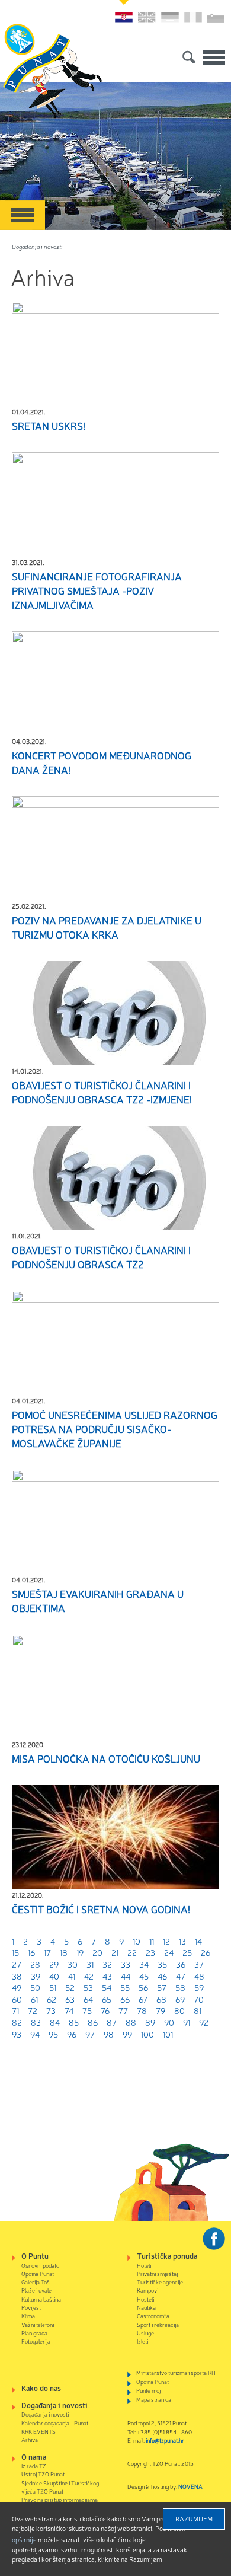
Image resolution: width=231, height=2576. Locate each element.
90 (169, 2022)
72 (33, 2010)
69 (180, 1999)
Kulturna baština (41, 2299)
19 (80, 1952)
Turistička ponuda (167, 2256)
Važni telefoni (38, 2324)
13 (182, 1941)
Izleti (142, 2341)
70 (199, 1999)
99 (127, 2034)
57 (162, 1987)
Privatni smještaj (157, 2273)
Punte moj (148, 2390)
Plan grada (34, 2333)
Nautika (146, 2307)
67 (143, 1999)
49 (17, 1987)
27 (17, 1964)
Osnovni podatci (41, 2265)
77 (123, 2010)
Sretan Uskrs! (49, 426)
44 (126, 1976)
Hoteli (144, 2265)
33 (126, 1964)
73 (51, 2010)
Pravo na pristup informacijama (60, 2499)
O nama (34, 2457)
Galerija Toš (36, 2282)
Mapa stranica (154, 2399)
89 (150, 2022)
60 (17, 1999)
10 (137, 1941)
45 (144, 1976)
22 (132, 1952)
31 (90, 1964)
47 (181, 1976)
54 (107, 1987)
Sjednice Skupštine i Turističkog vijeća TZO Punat (60, 2487)
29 (54, 1964)
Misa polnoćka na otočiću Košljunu (106, 1758)
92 (204, 2022)
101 (168, 2034)
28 (35, 1964)
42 (89, 1976)
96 (72, 2034)
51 (53, 1987)
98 (109, 2034)
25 (187, 1952)
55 (125, 1987)
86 (93, 2022)
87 (112, 2022)
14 (198, 1941)
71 (15, 2010)
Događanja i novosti (37, 246)
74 (69, 2010)
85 (74, 2022)
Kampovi (147, 2290)
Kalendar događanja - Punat (55, 2423)
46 (162, 1976)
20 (97, 1952)
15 (15, 1952)
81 (198, 2010)
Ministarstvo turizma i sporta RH (176, 2372)
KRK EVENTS (38, 2431)
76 (105, 2010)
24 (169, 1952)
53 (88, 1987)
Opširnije (24, 2539)
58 (180, 1987)
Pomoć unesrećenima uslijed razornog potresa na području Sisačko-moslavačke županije (115, 1429)
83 (36, 2022)
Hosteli (145, 2299)
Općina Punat (38, 2273)
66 (125, 1999)
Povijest (31, 2307)
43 (107, 1976)
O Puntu (35, 2256)
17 (47, 1952)
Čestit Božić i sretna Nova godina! (101, 1909)
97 (90, 2034)
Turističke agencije (160, 2282)
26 (206, 1952)
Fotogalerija (36, 2341)
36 (181, 1964)
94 (35, 2034)
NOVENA (190, 2486)
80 (179, 2010)
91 (187, 2022)
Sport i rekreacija (158, 2324)
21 (115, 1952)
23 (150, 1952)
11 (152, 1941)
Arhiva (30, 2439)
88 (131, 2022)
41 (72, 1976)
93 (17, 2034)
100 (147, 2034)
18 (64, 1952)
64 (88, 1999)
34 (144, 1964)
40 (54, 1976)
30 (73, 1964)
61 (34, 1999)
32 (107, 1964)
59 (199, 1987)
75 (87, 2010)
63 (70, 1999)
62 (52, 1999)
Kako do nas (41, 2388)
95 (53, 2034)
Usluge (145, 2333)
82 (17, 2022)
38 (17, 1976)
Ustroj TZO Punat (43, 2474)
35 (162, 1964)
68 (161, 1999)
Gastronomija (153, 2315)
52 (70, 1987)
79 (161, 2010)
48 (199, 1976)
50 (35, 1987)
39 (36, 1976)
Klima (28, 2315)
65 (107, 1999)
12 (166, 1941)
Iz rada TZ (34, 2465)
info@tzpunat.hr (165, 2440)
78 (142, 2010)
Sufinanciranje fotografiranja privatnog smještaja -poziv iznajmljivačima (97, 590)
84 (55, 2022)
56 (143, 1987)
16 (31, 1952)
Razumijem (194, 2518)
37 (199, 1964)
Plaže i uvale (36, 2290)
